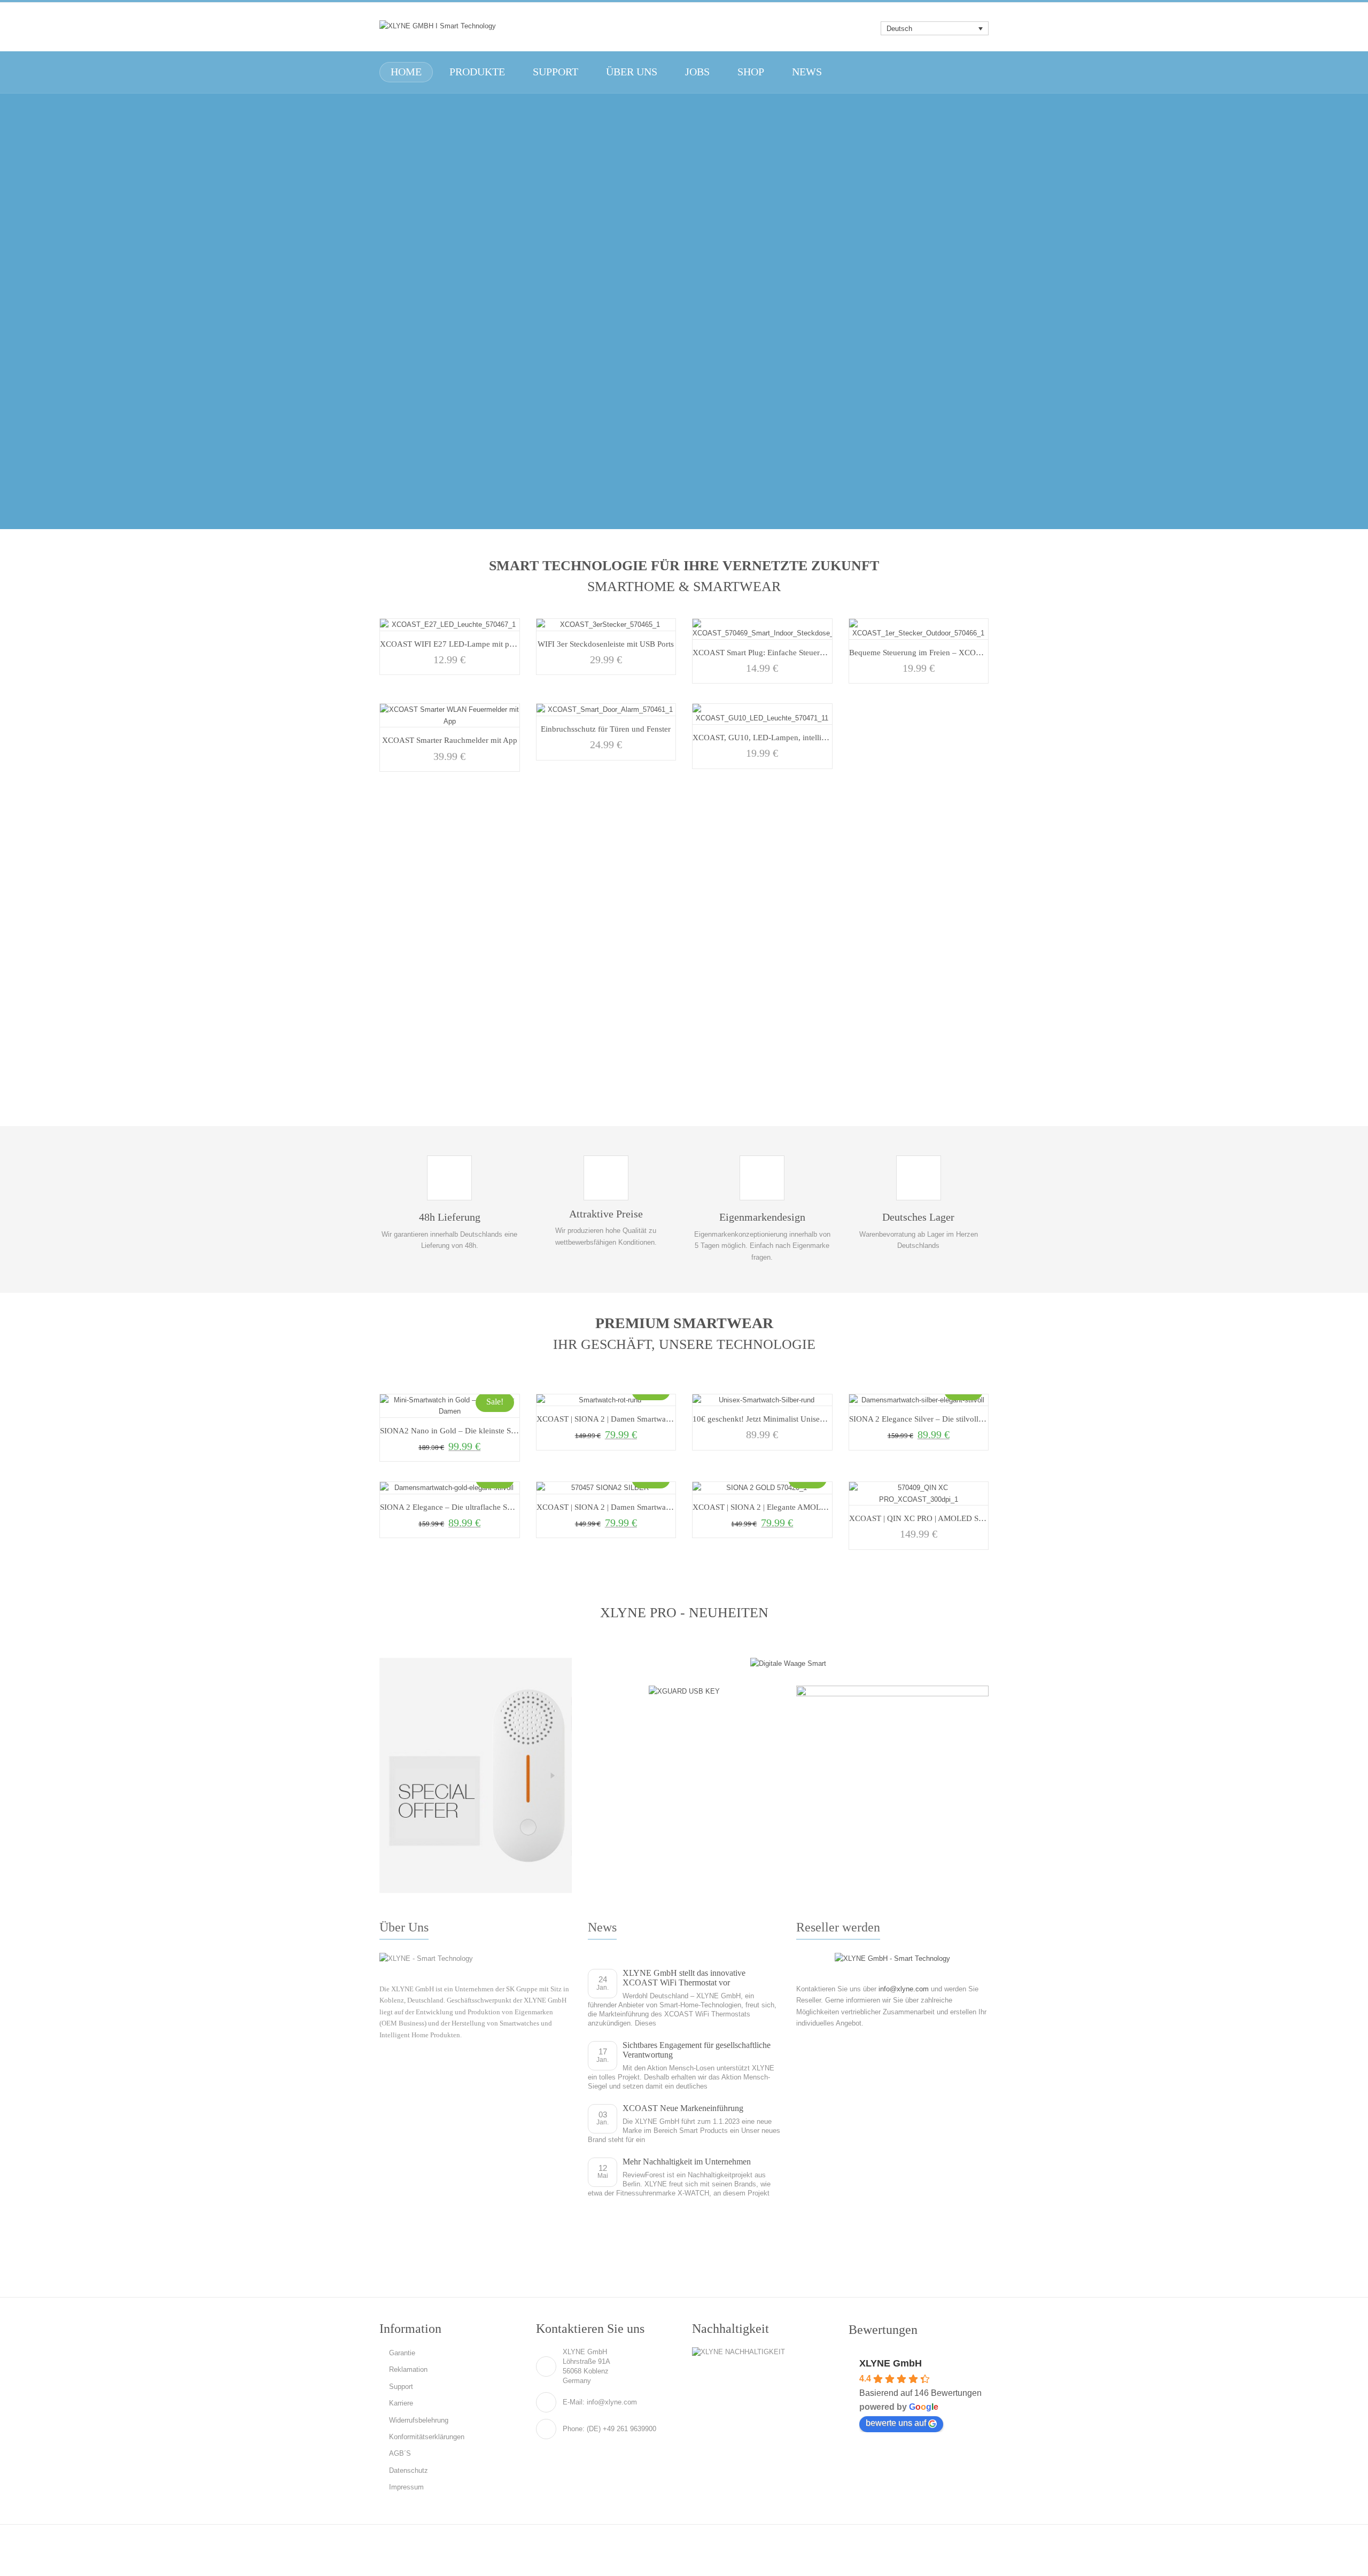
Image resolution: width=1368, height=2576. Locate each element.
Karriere (401, 2403)
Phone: (574, 2429)
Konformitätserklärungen (427, 2437)
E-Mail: (574, 2402)
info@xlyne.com (904, 1989)
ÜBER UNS (632, 72)
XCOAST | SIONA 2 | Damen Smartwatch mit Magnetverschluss (644, 1419)
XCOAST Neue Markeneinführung (683, 2108)
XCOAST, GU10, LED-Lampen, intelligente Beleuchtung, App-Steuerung (815, 737)
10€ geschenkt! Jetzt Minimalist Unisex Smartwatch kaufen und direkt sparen (822, 1419)
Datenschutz (409, 2470)
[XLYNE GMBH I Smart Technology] (438, 26)
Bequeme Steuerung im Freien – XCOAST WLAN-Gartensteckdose (962, 652)
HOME (406, 72)
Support (401, 2387)
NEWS (807, 72)
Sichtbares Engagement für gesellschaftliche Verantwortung (697, 2050)
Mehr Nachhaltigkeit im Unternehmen (687, 2162)
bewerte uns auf (896, 2423)
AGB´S (400, 2453)
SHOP (751, 72)
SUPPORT (555, 72)
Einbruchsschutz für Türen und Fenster (606, 729)
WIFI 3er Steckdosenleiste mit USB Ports (606, 644)
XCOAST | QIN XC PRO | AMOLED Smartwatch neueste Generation (964, 1518)
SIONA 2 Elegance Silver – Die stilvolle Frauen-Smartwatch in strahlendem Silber (985, 1419)
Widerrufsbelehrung (419, 2420)
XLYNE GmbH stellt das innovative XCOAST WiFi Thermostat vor (684, 1978)
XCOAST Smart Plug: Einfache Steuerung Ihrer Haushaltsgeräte (799, 652)
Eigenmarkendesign (762, 1217)
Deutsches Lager (918, 1217)
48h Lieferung (450, 1217)
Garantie (402, 2353)
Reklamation (408, 2369)
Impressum (406, 2487)
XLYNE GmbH (891, 2363)
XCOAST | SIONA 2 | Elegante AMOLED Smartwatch (783, 1507)
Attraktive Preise (606, 1214)
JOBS (697, 72)
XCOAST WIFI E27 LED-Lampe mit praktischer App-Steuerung (487, 644)
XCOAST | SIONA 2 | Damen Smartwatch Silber (617, 1507)
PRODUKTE (477, 72)
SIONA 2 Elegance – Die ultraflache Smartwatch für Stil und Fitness (493, 1507)
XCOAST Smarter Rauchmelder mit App (450, 740)
